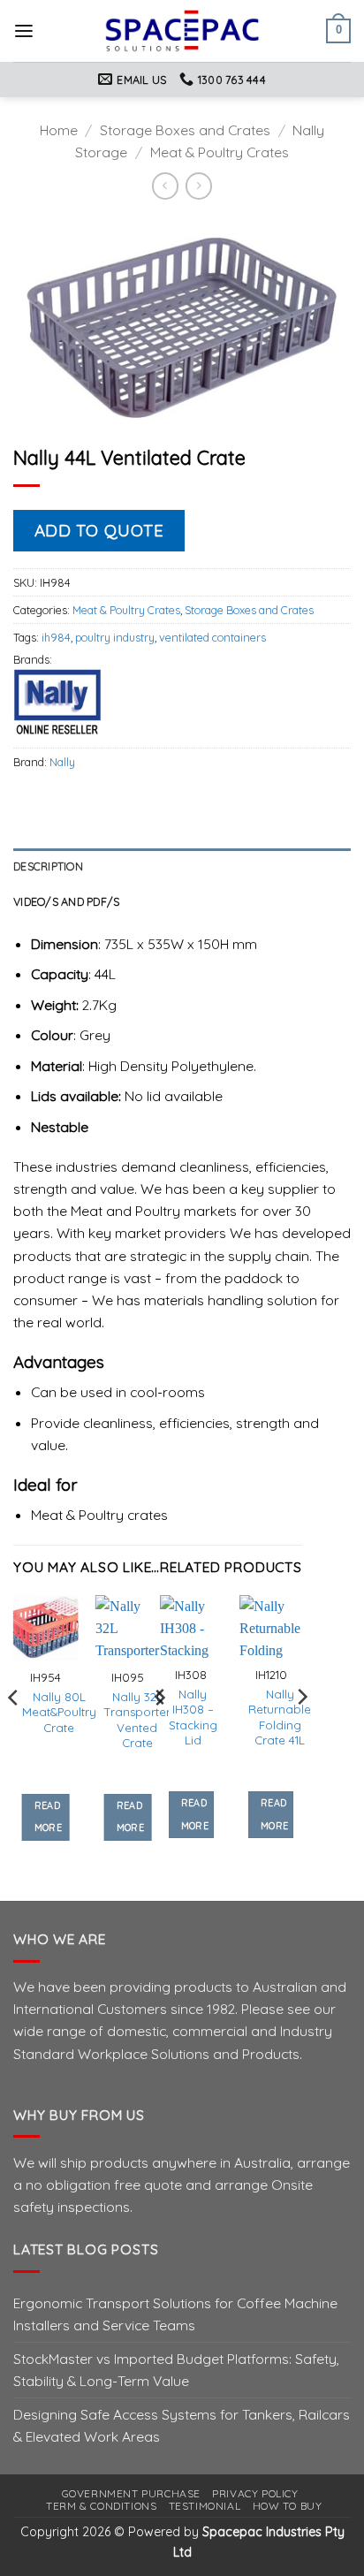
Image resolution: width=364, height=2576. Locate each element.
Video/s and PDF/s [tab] (66, 901)
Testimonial (205, 2506)
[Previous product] (199, 186)
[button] (24, 31)
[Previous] (14, 1733)
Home (59, 130)
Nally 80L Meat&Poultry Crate (59, 1712)
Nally (62, 762)
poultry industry (115, 637)
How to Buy (288, 2506)
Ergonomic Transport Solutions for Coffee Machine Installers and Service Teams (175, 2314)
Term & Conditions (101, 2506)
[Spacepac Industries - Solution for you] (182, 31)
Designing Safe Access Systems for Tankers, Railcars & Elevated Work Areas (182, 2425)
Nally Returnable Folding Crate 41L (280, 1717)
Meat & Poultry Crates (220, 152)
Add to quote (99, 530)
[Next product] (165, 186)
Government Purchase (131, 2493)
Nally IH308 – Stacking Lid (193, 1717)
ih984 (56, 637)
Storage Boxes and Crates (185, 130)
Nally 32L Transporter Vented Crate (137, 1720)
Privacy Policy (255, 2493)
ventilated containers (212, 637)
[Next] (301, 1732)
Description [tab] (48, 866)
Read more (48, 1817)
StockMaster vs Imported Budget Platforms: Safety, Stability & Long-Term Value (176, 2370)
